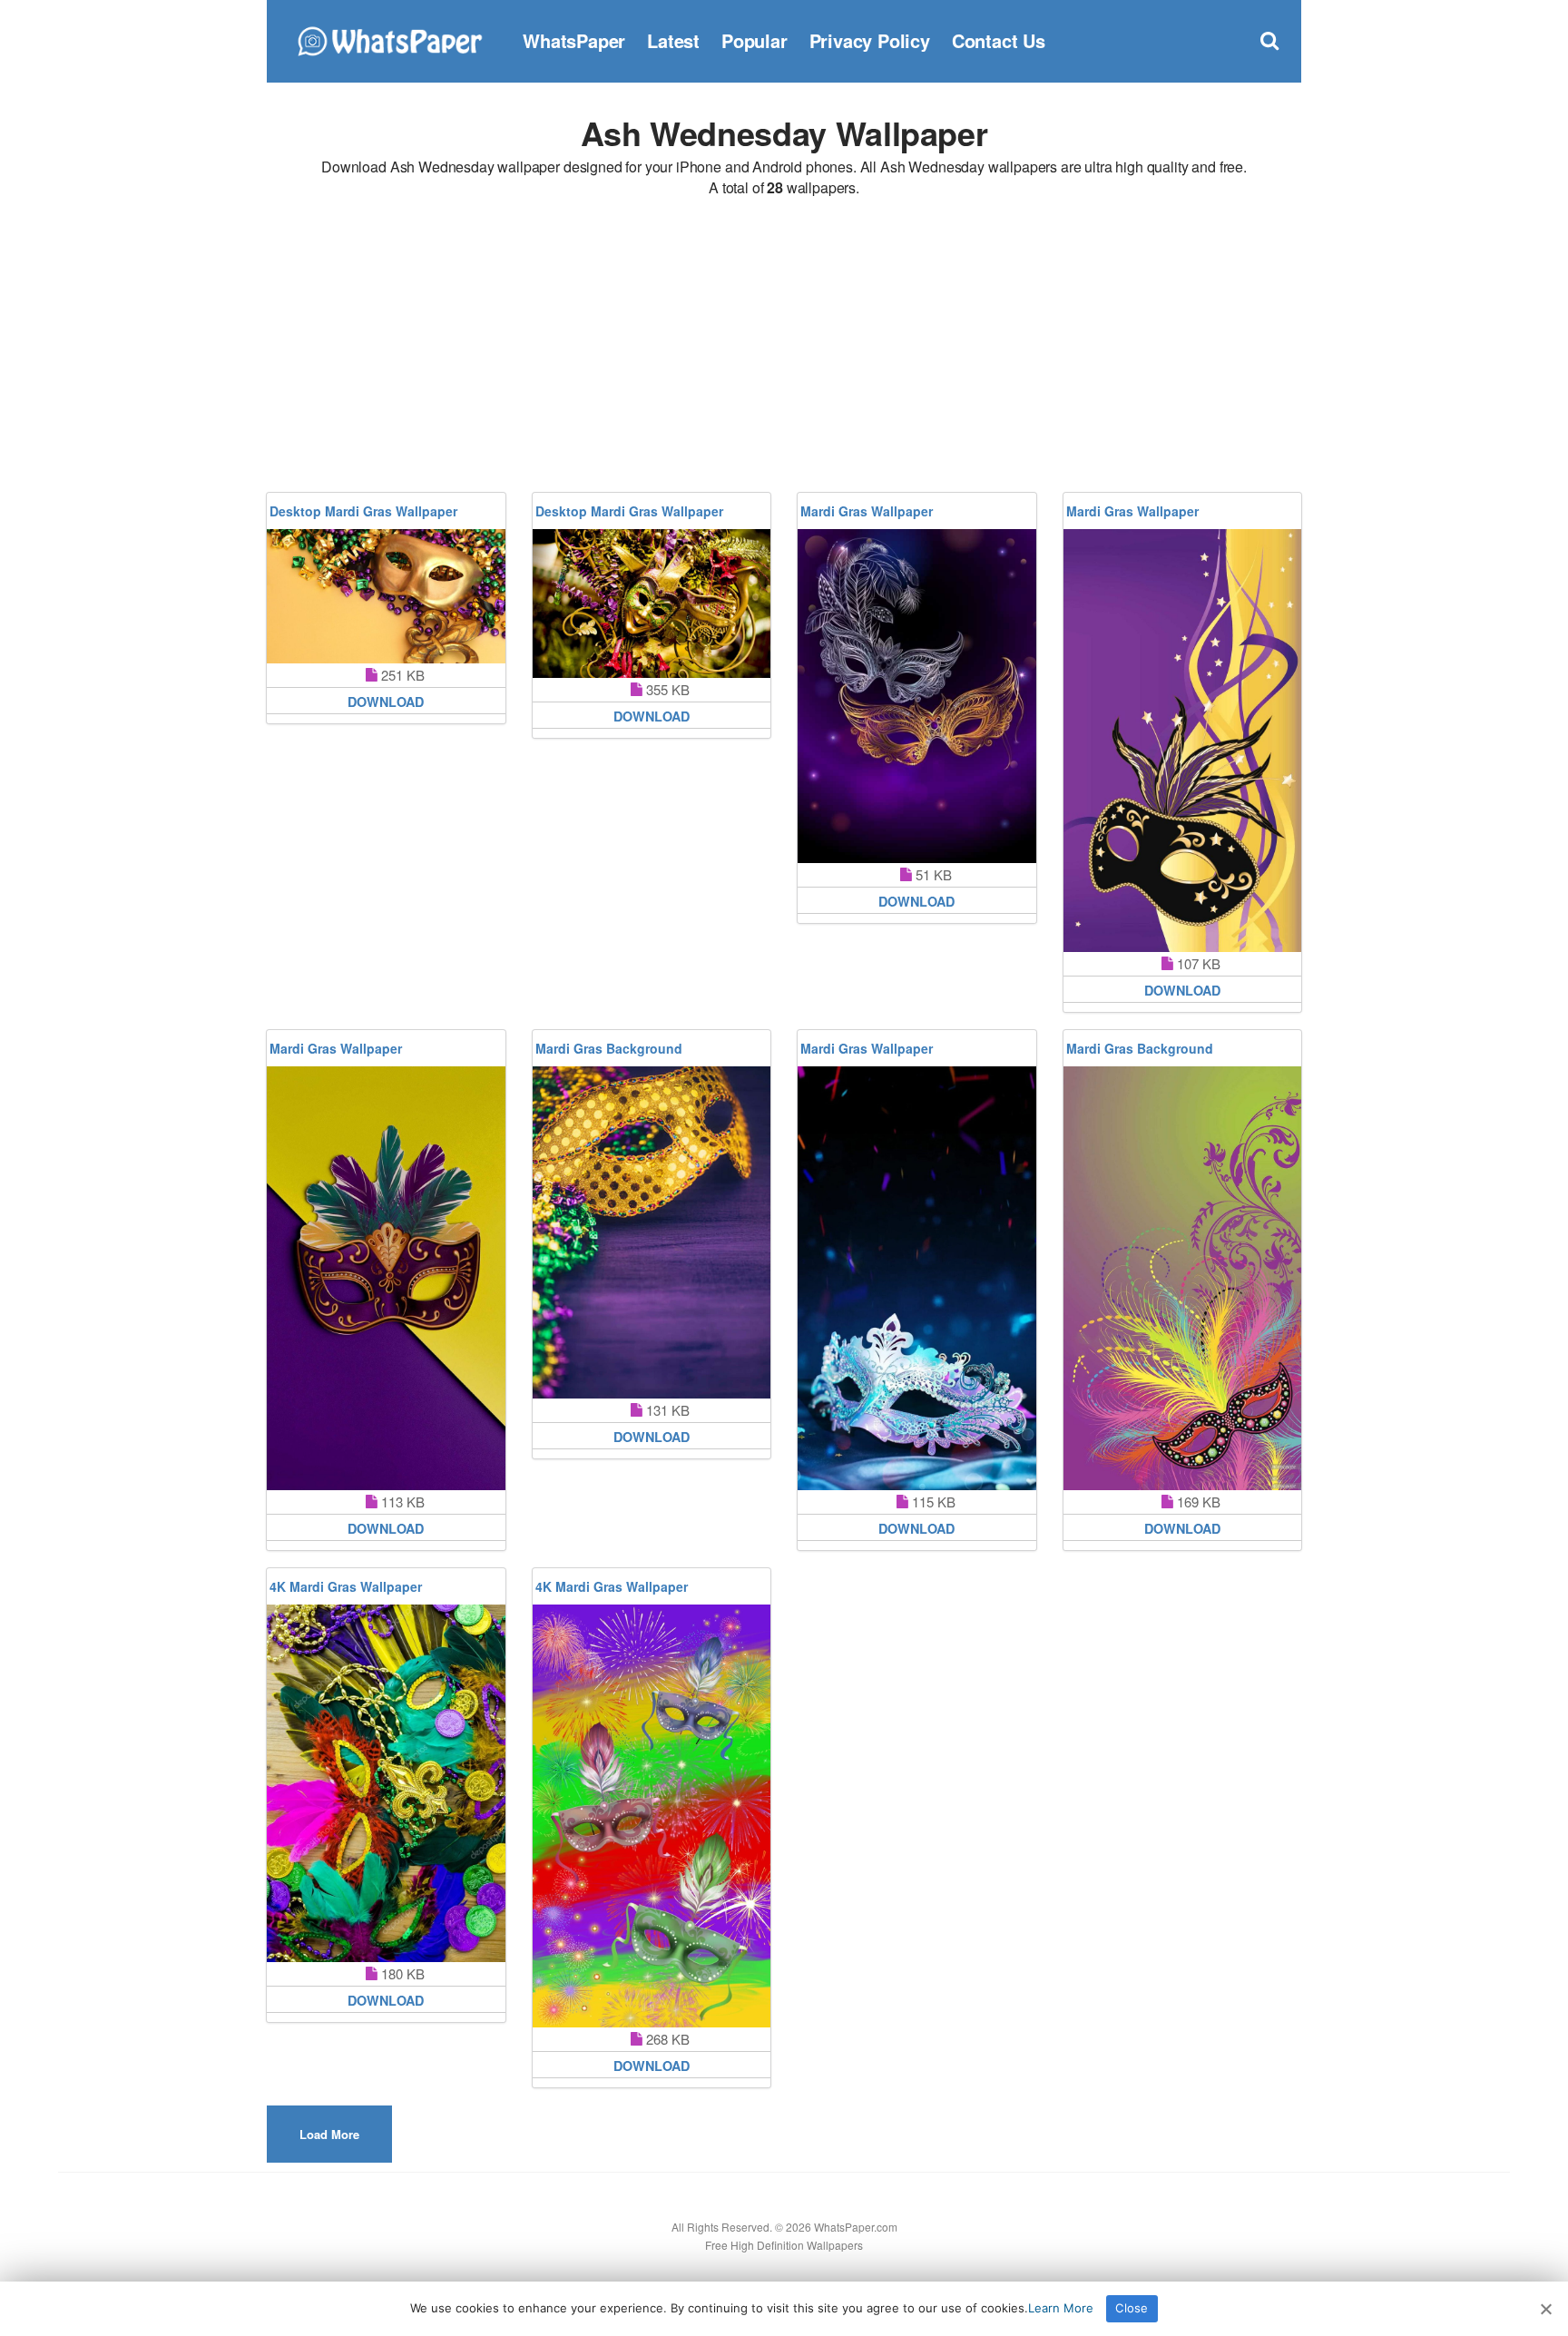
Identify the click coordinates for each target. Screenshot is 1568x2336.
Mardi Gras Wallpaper (867, 511)
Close (1132, 2308)
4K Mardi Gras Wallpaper (346, 1586)
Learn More (1061, 2308)
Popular (755, 40)
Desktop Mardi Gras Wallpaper (363, 511)
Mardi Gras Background (609, 1048)
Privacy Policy (870, 40)
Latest (673, 40)
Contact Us (999, 40)
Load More (329, 2134)
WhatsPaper (574, 40)
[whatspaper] (389, 39)
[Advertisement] (784, 348)
